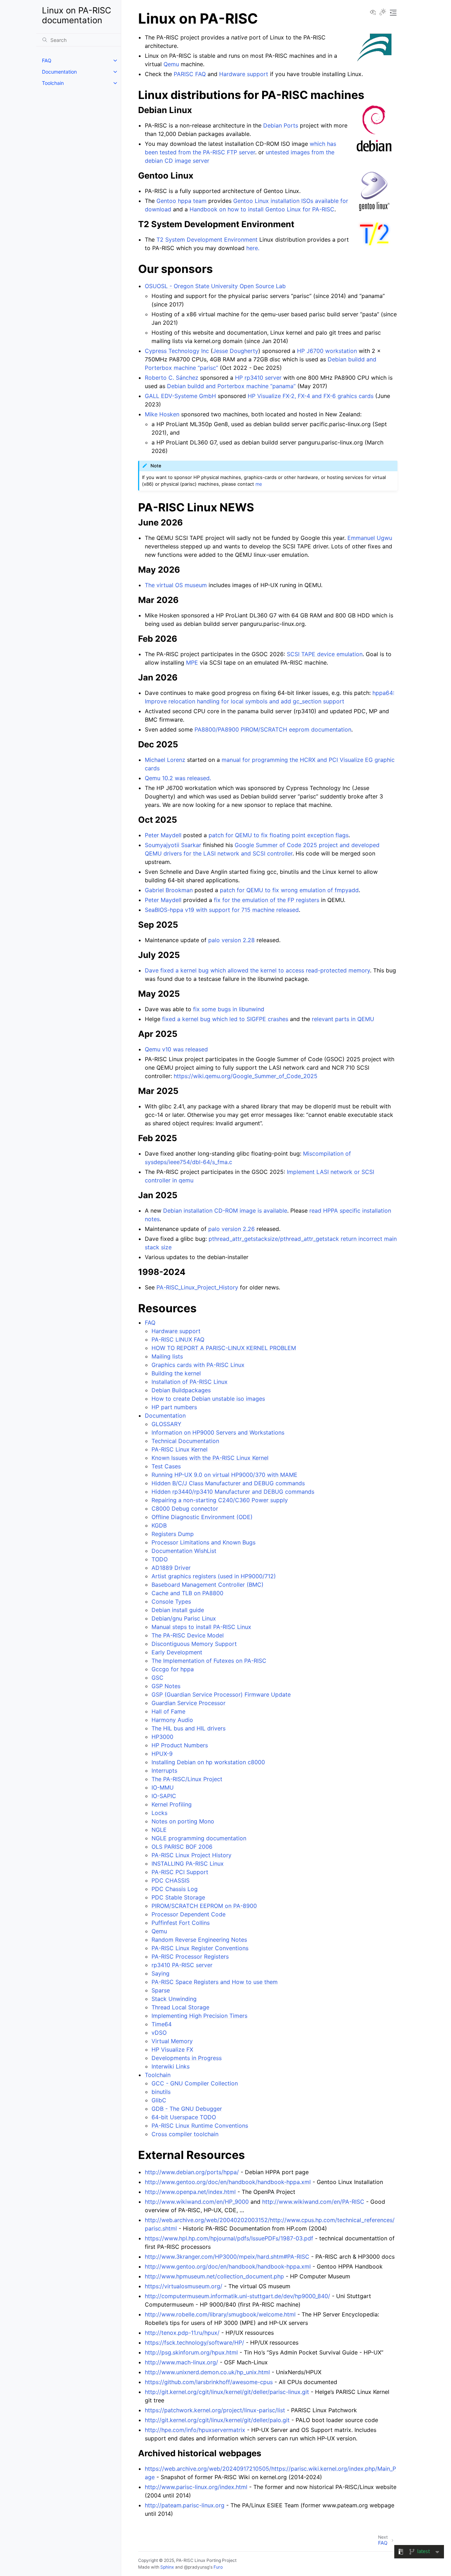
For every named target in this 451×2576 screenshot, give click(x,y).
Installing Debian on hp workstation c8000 (208, 1762)
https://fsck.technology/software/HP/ (194, 2342)
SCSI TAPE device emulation (325, 654)
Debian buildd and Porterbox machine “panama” (231, 386)
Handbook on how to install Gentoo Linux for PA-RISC (262, 209)
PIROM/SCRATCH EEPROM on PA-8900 (204, 1906)
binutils (161, 2092)
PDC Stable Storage (178, 1897)
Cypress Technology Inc (177, 351)
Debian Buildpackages (181, 1390)
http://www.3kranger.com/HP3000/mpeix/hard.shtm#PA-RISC (227, 2257)
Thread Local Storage (180, 2007)
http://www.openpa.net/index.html (190, 2192)
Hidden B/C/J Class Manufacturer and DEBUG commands (228, 1483)
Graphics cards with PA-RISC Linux (198, 1365)
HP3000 (162, 1737)
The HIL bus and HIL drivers (189, 1728)
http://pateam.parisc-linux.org (185, 2505)
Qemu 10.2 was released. (178, 778)
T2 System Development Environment (207, 239)
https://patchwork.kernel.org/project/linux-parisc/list (215, 2410)
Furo (218, 2567)
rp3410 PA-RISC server (182, 1965)
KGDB (159, 1525)
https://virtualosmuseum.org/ (184, 2286)
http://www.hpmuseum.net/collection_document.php (214, 2276)
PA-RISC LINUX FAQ (178, 1339)
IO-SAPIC (164, 1796)
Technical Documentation (185, 1441)
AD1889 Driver (171, 1568)
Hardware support (176, 1331)
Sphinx (167, 2567)
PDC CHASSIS (171, 1880)
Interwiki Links (171, 2066)
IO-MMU (163, 1787)
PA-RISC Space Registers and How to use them (215, 1982)
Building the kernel (176, 1373)
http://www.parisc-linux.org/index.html (196, 2487)
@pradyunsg (197, 2567)
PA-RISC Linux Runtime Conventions (200, 2126)
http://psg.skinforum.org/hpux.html (191, 2352)
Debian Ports (281, 125)
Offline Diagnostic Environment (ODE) (202, 1517)
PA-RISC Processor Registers (190, 1956)
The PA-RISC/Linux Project (187, 1779)
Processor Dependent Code (189, 1914)
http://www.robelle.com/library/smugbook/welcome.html (220, 2314)
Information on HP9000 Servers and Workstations (218, 1432)
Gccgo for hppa (173, 1669)
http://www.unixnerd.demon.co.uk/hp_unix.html (207, 2372)
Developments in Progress (187, 2058)
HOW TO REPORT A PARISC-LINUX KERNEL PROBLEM (224, 1348)
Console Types (171, 1601)
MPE (192, 662)
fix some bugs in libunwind (229, 1009)
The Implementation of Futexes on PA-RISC (209, 1661)
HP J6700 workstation (327, 351)
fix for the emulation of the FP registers (267, 900)
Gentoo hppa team (181, 201)
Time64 (162, 2024)
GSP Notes (166, 1686)
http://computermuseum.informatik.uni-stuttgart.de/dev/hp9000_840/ (237, 2296)
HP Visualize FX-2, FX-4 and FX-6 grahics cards (311, 396)
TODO (160, 1559)
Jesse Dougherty (236, 351)
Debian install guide (178, 1610)
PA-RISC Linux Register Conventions (200, 1948)
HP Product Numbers (180, 1745)
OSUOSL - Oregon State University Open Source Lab (215, 286)
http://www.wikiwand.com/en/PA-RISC (313, 2202)
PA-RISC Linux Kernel (180, 1449)
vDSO (159, 2033)
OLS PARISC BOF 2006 (182, 1847)
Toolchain (53, 83)
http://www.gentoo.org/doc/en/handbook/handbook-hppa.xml (228, 2182)
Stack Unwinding (174, 1999)
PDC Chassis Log (175, 1889)
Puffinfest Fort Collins (181, 1923)
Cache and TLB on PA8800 (187, 1593)
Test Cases (166, 1466)
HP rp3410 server (258, 378)
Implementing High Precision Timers (199, 2016)
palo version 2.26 (231, 1229)
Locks (159, 1813)
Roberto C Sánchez (172, 378)
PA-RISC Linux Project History (191, 1855)
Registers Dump (173, 1534)
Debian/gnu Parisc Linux (184, 1618)
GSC (157, 1678)
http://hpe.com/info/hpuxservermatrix (195, 2430)
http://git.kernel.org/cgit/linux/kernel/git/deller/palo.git (217, 2420)
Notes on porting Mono (183, 1821)
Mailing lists (167, 1356)
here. (253, 248)
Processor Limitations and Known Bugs (203, 1542)
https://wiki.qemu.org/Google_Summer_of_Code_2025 (246, 1076)
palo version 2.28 (231, 940)
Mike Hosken (162, 414)
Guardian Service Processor (189, 1703)
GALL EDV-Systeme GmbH (180, 396)
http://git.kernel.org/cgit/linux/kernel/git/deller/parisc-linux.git (227, 2392)
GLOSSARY (166, 1424)
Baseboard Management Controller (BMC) (208, 1585)
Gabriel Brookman (169, 890)
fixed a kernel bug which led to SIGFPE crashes (225, 1019)
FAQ (47, 60)
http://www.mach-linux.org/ (181, 2362)
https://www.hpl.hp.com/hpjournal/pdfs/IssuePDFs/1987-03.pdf (229, 2238)
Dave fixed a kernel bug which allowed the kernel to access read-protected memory (257, 970)
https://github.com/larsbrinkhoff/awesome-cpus (209, 2382)
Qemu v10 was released (176, 1049)
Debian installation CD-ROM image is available (225, 1211)
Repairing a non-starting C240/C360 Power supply (220, 1500)
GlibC (159, 2100)
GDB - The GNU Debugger (187, 2109)
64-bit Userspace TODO (184, 2117)
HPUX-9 (162, 1754)
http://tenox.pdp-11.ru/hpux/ (182, 2333)
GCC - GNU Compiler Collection (195, 2083)
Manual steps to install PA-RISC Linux (201, 1627)
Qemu (159, 1931)
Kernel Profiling (172, 1804)
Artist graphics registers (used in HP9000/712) (214, 1576)
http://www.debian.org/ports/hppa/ (192, 2172)
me (259, 484)
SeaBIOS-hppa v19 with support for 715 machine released (222, 910)
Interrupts (164, 1771)
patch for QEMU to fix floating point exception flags (279, 835)
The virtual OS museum (176, 585)
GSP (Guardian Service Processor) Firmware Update (221, 1694)
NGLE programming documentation (199, 1838)
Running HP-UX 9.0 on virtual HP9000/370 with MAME (224, 1475)
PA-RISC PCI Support (180, 1872)
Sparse (161, 1990)
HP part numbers (174, 1407)
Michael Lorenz (165, 760)
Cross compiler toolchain (185, 2134)
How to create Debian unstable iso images (208, 1399)
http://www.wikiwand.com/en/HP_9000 (197, 2202)
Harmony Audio (172, 1720)
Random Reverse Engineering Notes (199, 1940)
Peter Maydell (163, 835)
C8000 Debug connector (185, 1508)
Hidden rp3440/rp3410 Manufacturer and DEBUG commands (233, 1492)
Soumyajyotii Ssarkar (173, 845)
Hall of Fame (168, 1711)
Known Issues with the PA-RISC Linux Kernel (210, 1458)
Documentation (59, 72)
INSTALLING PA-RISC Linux (188, 1863)
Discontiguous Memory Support (194, 1644)
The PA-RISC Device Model (188, 1635)
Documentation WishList (184, 1551)
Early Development (177, 1652)
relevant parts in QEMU (343, 1019)
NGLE (159, 1830)
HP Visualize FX (172, 2049)
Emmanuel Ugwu (370, 538)
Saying (160, 1973)
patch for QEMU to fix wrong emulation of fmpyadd (289, 890)
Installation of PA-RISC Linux (190, 1382)
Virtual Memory (172, 2041)
